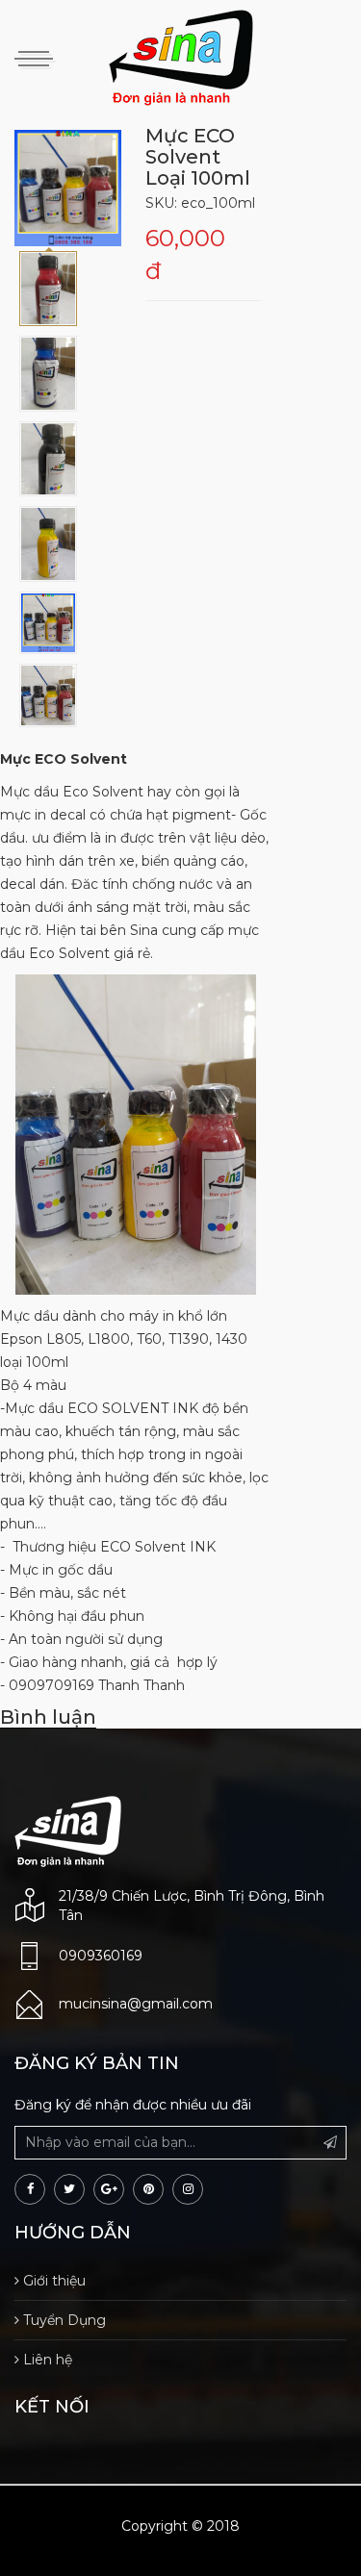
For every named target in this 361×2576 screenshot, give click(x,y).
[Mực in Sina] (68, 1831)
